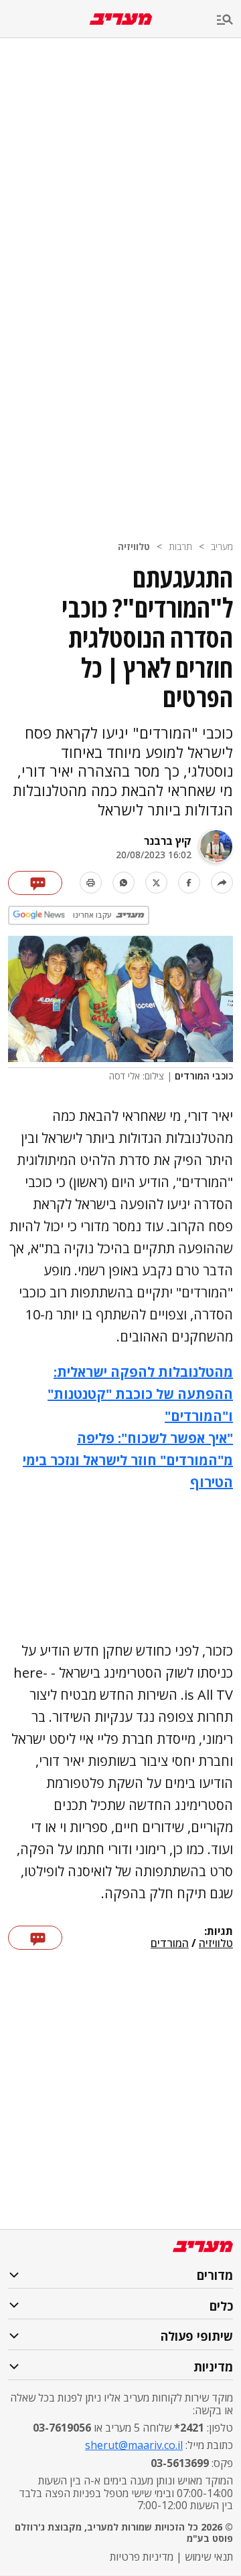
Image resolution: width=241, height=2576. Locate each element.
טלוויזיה (134, 546)
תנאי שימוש (209, 2557)
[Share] (222, 883)
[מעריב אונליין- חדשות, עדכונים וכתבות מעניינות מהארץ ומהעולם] (121, 19)
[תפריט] (229, 20)
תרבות (180, 546)
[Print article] (91, 883)
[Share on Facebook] (189, 883)
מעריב (222, 546)
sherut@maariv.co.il (134, 2445)
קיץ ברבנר (168, 841)
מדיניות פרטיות (142, 2557)
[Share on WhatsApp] (124, 883)
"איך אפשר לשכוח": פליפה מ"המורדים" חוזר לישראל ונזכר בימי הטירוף (128, 1460)
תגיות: (219, 1932)
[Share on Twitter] (156, 883)
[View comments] (35, 883)
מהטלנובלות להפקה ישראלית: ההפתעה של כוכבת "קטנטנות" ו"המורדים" (140, 1394)
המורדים (170, 1944)
